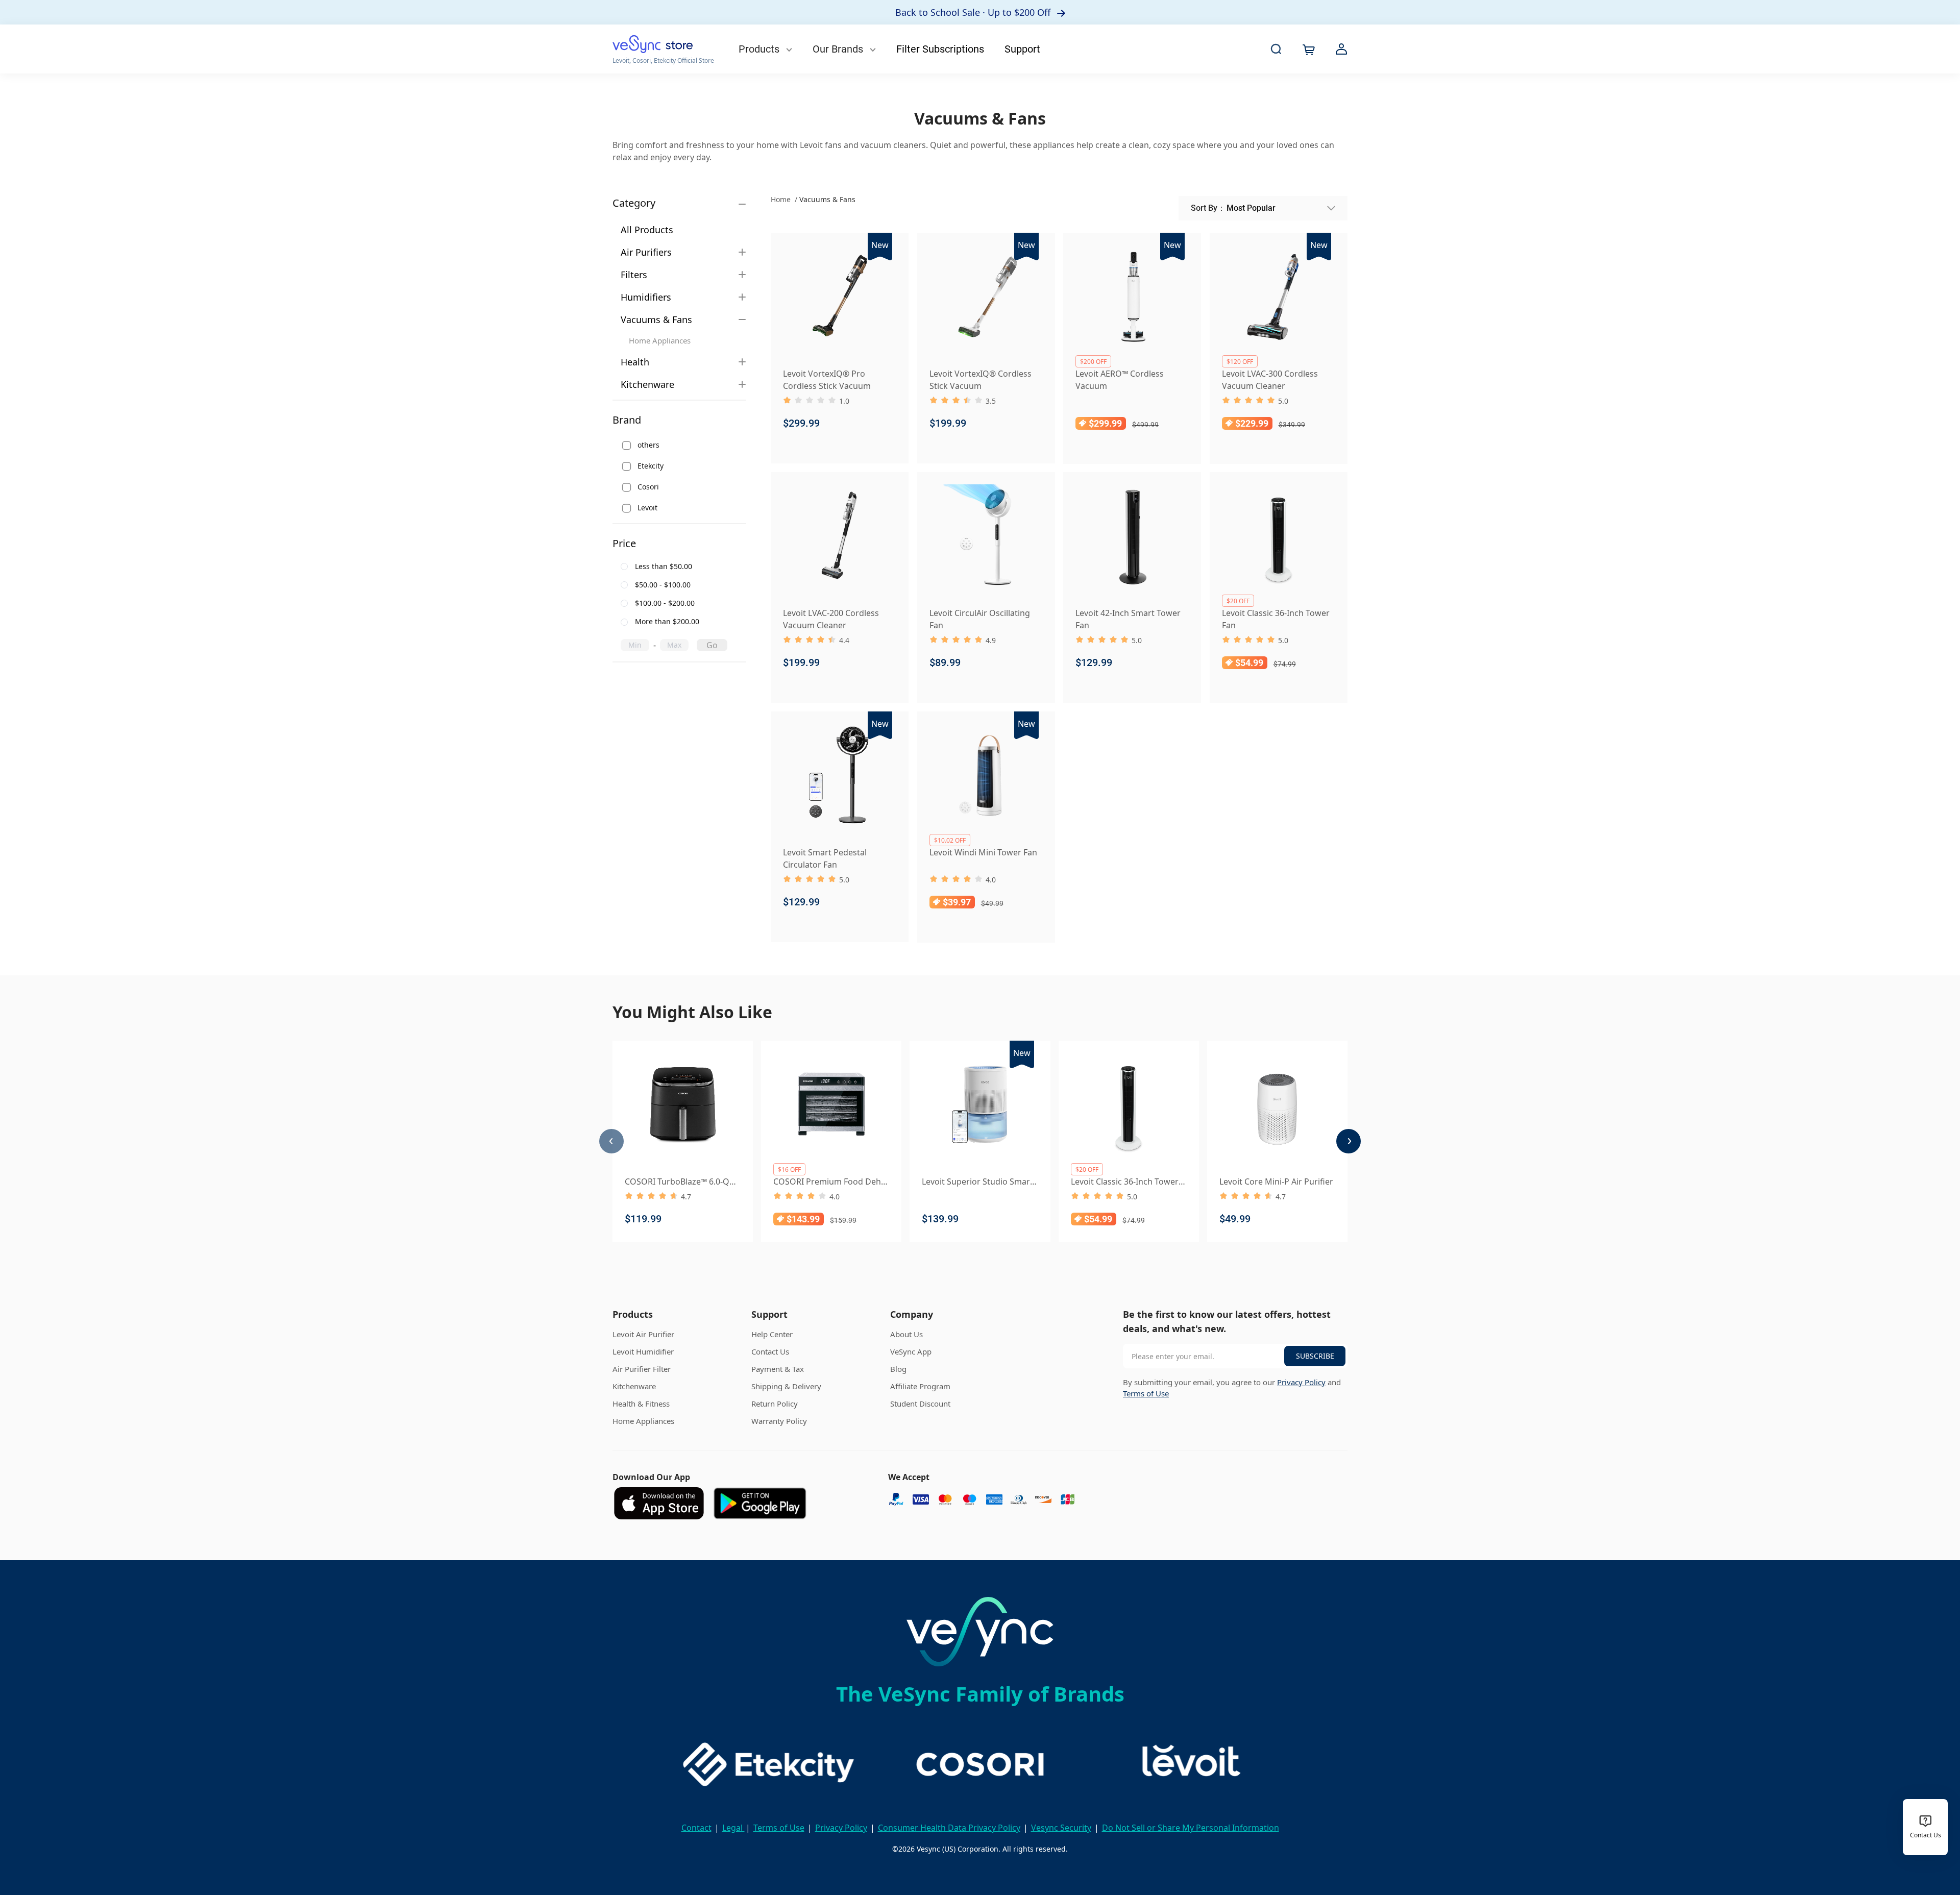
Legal (733, 1828)
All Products (647, 230)
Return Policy (775, 1404)
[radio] (676, 567)
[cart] (1309, 50)
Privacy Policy (1301, 1382)
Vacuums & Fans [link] (827, 199)
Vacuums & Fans (656, 319)
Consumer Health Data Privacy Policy (949, 1828)
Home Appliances (660, 340)
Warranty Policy (779, 1421)
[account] (1341, 49)
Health (635, 362)
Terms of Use (1146, 1393)
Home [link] (782, 199)
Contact (696, 1828)
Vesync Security (1061, 1828)
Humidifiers (646, 297)
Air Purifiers (646, 252)
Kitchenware (647, 384)
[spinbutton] (635, 645)
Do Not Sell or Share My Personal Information (1191, 1828)
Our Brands (839, 49)
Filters (634, 275)
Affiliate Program (920, 1386)
